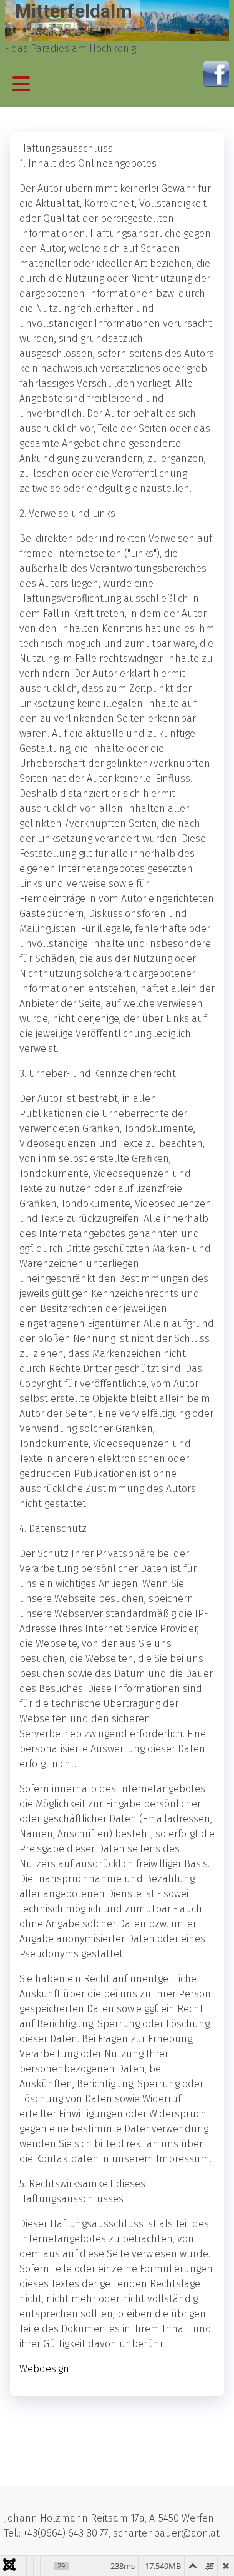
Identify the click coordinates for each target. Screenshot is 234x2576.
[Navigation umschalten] (21, 84)
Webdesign (44, 2369)
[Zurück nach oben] (212, 2553)
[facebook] (216, 73)
